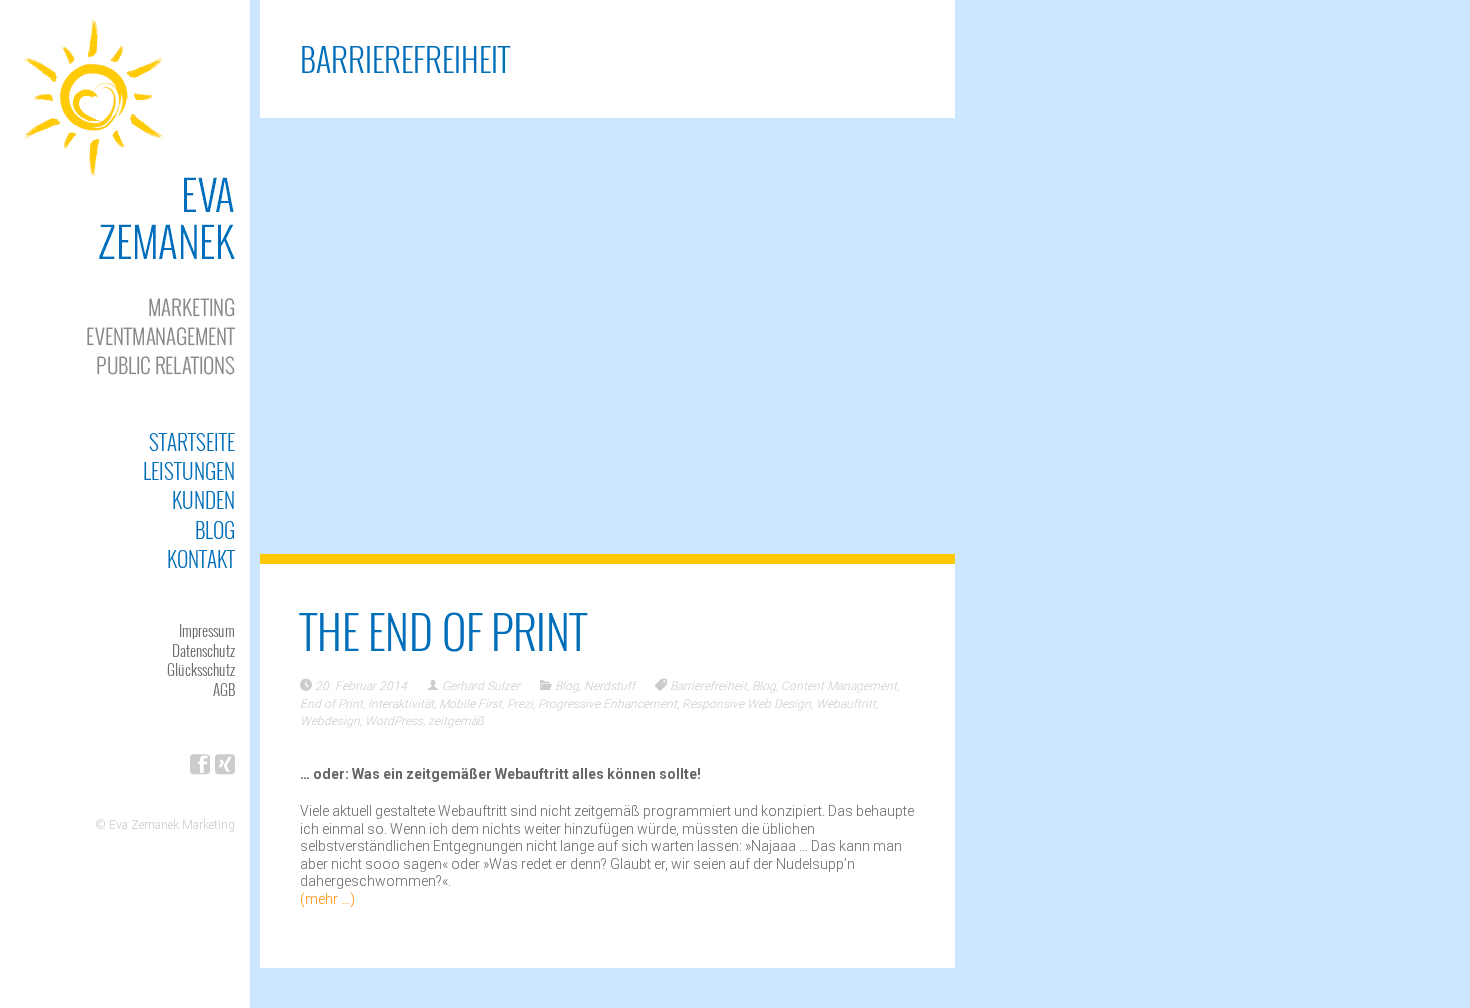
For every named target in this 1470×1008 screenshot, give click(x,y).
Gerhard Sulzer (481, 686)
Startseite (192, 441)
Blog (215, 529)
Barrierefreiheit (708, 686)
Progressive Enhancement (607, 704)
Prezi (520, 704)
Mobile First (470, 704)
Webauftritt (846, 704)
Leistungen (189, 470)
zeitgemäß (456, 721)
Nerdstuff (609, 686)
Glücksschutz (201, 669)
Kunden (203, 499)
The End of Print (443, 630)
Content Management (839, 686)
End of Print (331, 704)
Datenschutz (203, 650)
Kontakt (201, 558)
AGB (224, 689)
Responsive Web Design (746, 704)
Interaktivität (401, 704)
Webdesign (330, 721)
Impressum (207, 630)
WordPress (394, 721)
